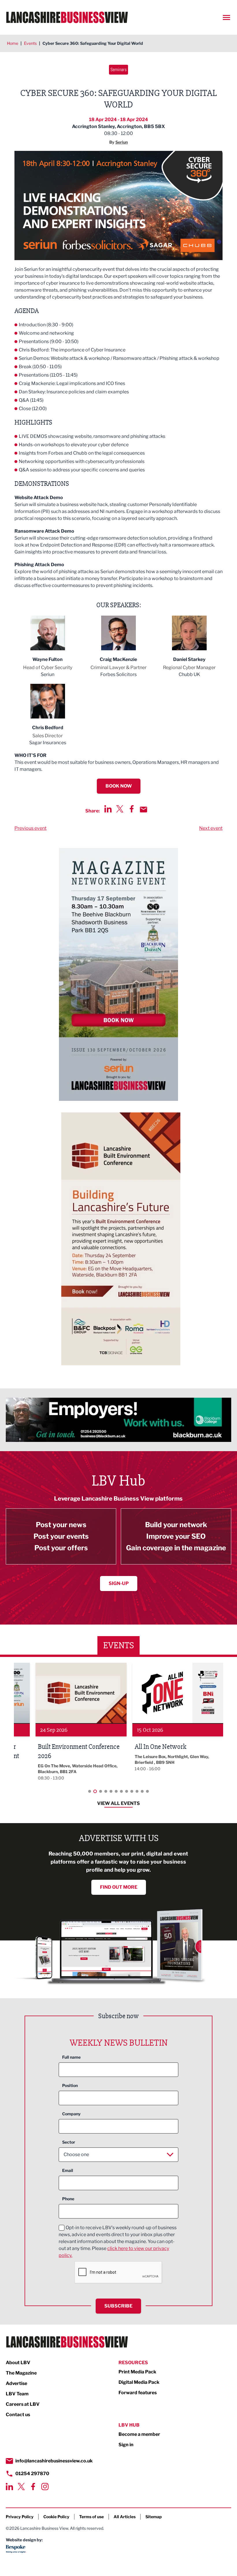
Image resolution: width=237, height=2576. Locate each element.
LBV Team (17, 2394)
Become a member (139, 2434)
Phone (68, 2199)
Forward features (138, 2393)
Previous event (30, 828)
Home (13, 43)
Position (70, 2085)
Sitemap (154, 2517)
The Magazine (21, 2373)
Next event (211, 828)
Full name (71, 2057)
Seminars (118, 70)
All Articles (125, 2517)
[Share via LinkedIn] (108, 809)
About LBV (18, 2363)
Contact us (18, 2415)
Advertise (16, 2383)
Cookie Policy (56, 2517)
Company (71, 2114)
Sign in (126, 2445)
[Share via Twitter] (120, 809)
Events (30, 43)
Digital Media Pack (139, 2382)
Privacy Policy (20, 2517)
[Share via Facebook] (132, 809)
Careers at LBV (23, 2404)
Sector (69, 2142)
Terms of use (91, 2517)
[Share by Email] (144, 810)
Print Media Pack (137, 2372)
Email (68, 2170)
